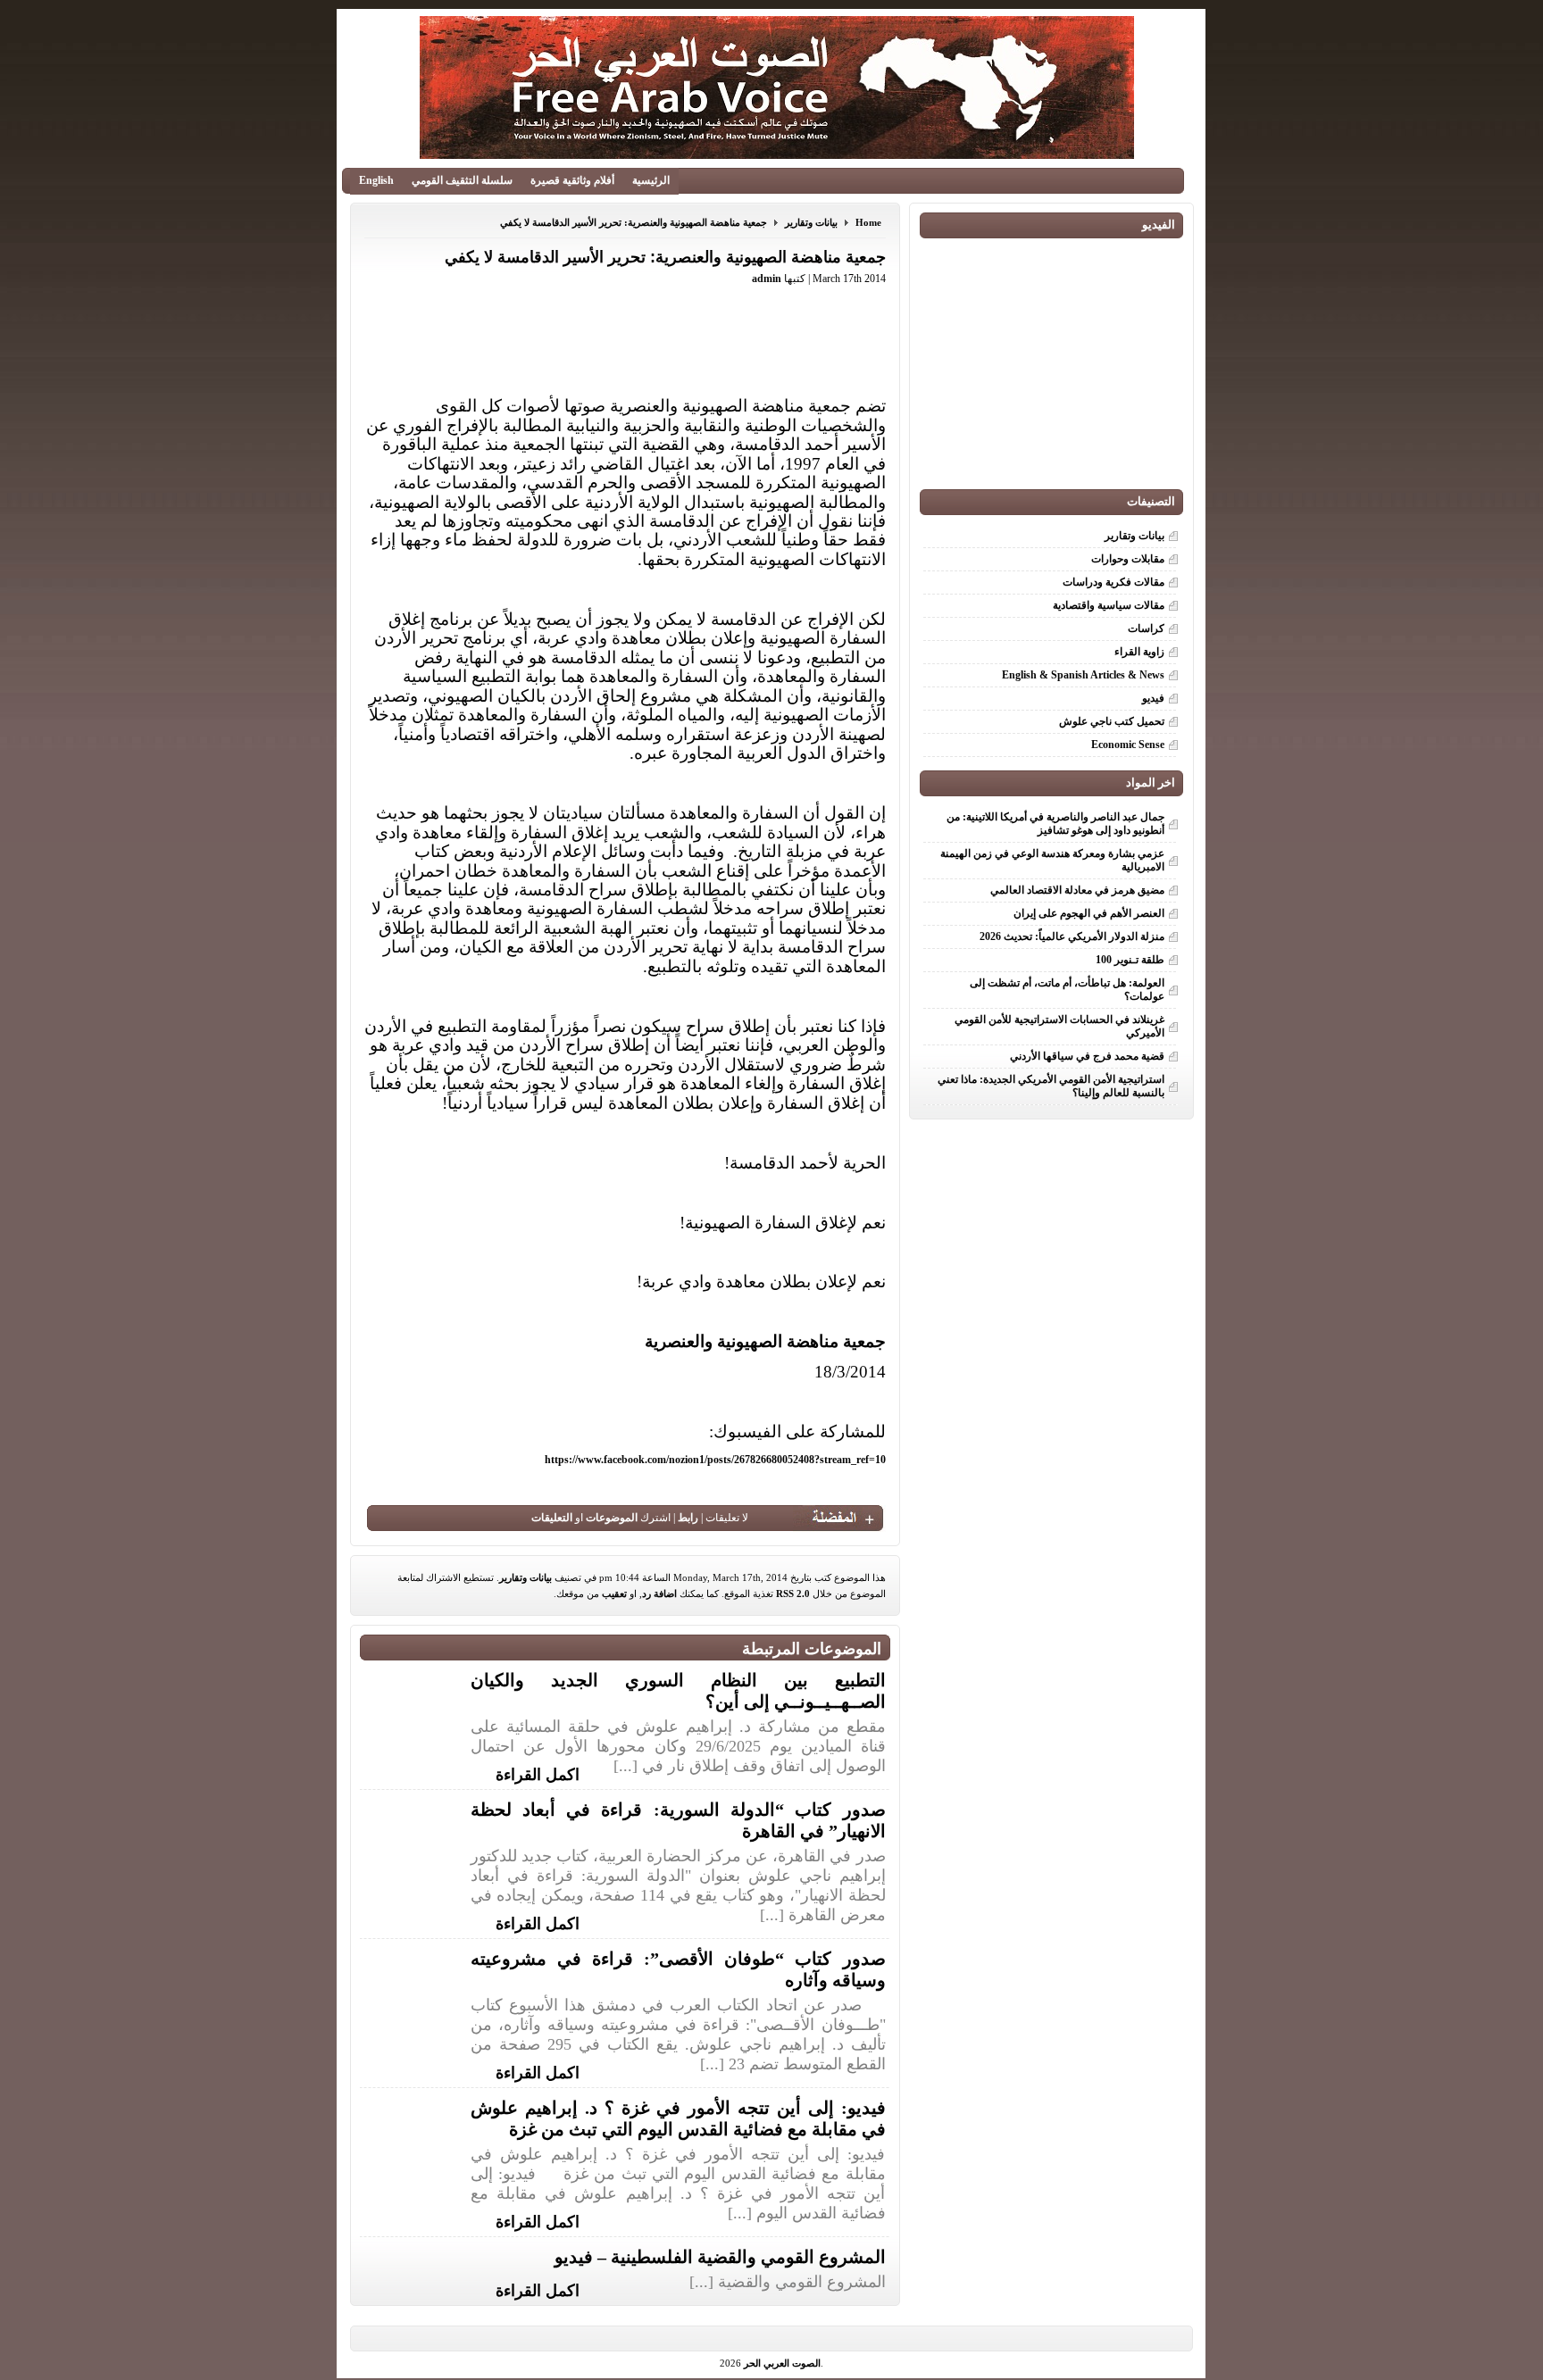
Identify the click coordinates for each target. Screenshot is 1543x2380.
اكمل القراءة (538, 1773)
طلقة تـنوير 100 (1130, 960)
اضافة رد (659, 1594)
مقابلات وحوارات (1128, 559)
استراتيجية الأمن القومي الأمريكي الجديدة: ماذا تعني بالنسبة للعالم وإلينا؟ (1051, 1086)
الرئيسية (651, 180)
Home (868, 222)
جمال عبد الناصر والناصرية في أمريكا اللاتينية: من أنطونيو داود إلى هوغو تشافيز (1055, 824)
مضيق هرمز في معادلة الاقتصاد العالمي (1077, 890)
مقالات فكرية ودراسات (1113, 582)
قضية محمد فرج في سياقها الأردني (1087, 1056)
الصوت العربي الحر (782, 2363)
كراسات (1146, 628)
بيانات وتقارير (811, 222)
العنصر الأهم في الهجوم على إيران (1089, 913)
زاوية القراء (1139, 652)
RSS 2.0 (793, 1594)
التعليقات (552, 1518)
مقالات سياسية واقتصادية (1109, 605)
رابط (688, 1518)
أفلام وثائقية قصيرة (572, 180)
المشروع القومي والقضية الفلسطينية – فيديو (720, 2257)
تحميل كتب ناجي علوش (1112, 721)
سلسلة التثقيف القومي (462, 180)
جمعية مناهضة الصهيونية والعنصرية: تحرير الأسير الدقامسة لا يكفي (634, 222)
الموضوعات (612, 1518)
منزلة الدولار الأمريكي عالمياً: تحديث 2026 (1072, 936)
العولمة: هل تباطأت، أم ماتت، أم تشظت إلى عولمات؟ (1067, 990)
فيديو (1153, 698)
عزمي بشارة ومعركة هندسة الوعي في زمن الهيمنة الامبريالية (1052, 860)
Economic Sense (1128, 745)
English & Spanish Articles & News (1083, 675)
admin (767, 279)
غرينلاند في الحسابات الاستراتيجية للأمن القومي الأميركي (1059, 1026)
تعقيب (614, 1594)
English (376, 180)
